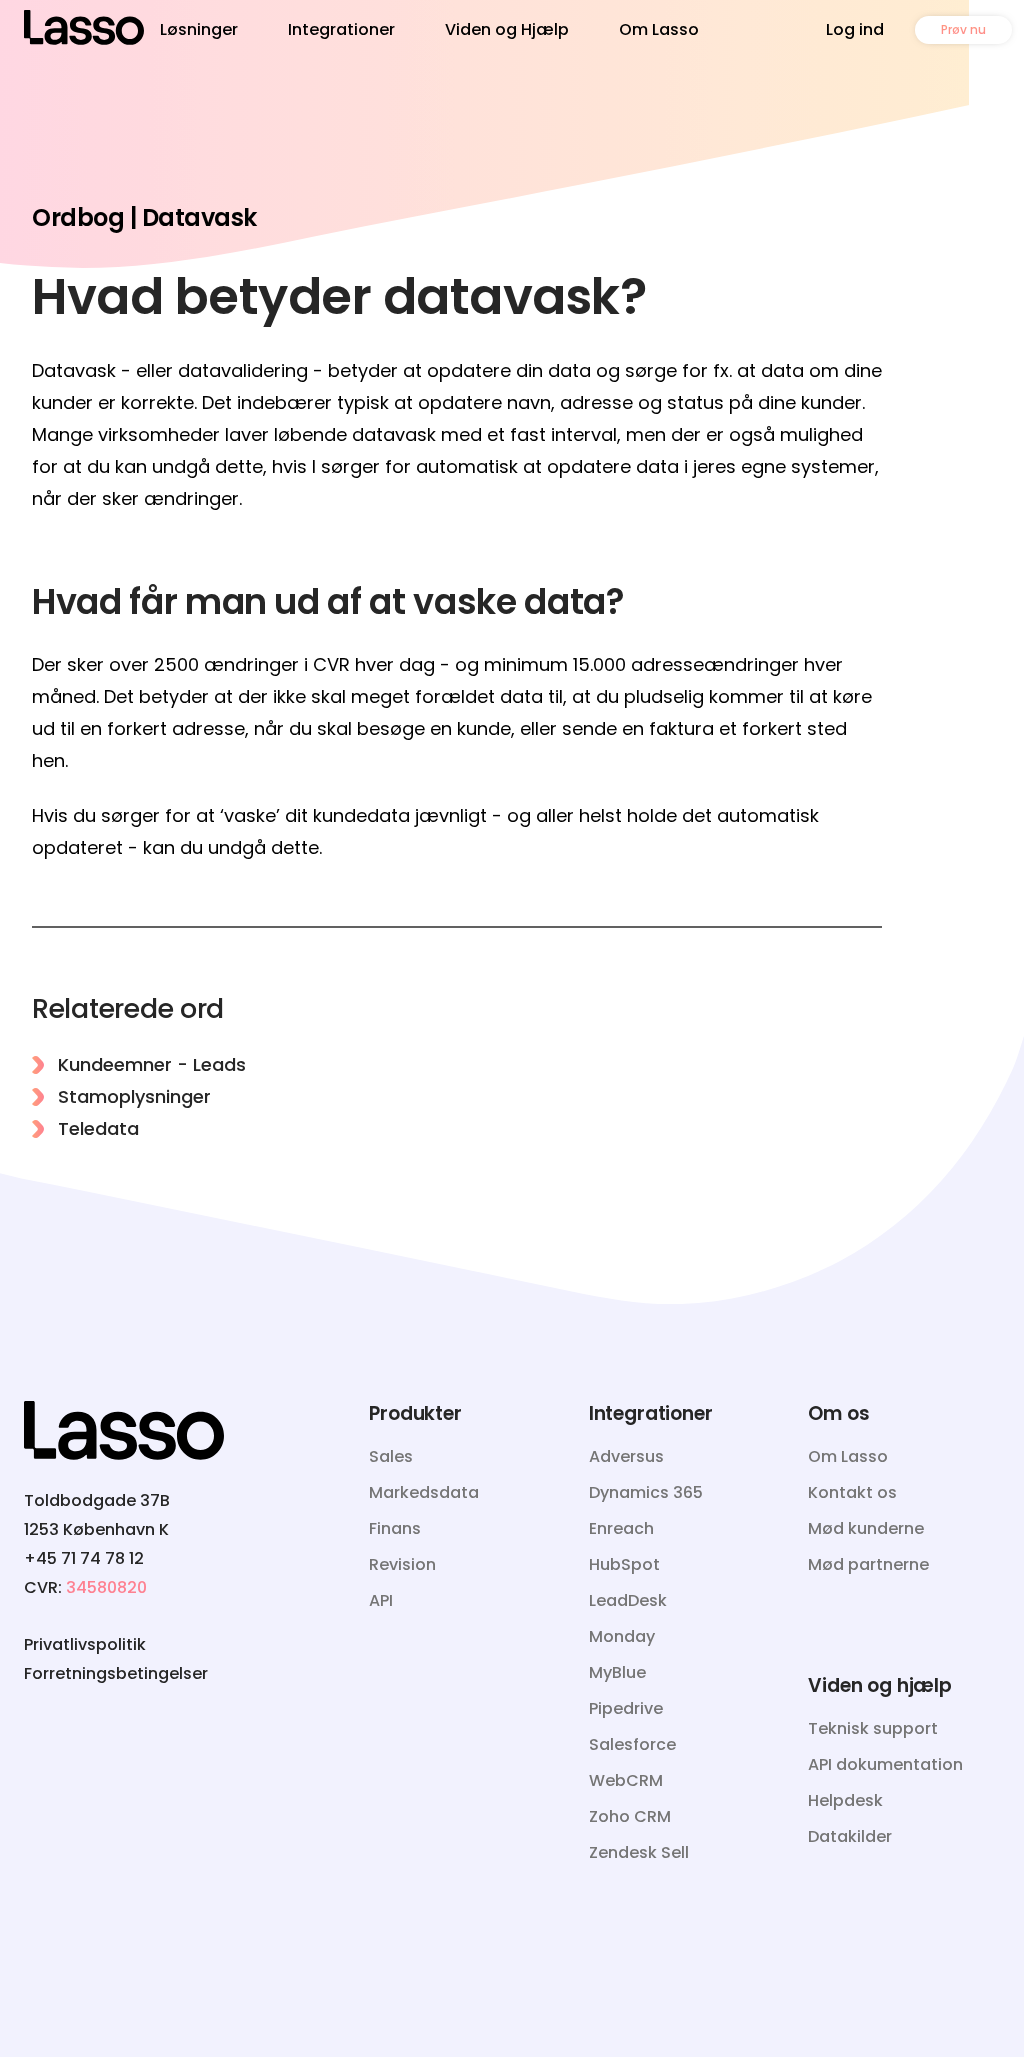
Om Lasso (659, 29)
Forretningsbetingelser (116, 1673)
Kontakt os (852, 1492)
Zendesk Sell (639, 1852)
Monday (622, 1636)
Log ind (855, 29)
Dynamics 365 (646, 1492)
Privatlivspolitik (85, 1644)
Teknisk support (873, 1728)
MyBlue (617, 1672)
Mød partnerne (868, 1564)
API (381, 1600)
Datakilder (850, 1836)
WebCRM (626, 1780)
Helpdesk (845, 1800)
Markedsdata (424, 1492)
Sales (391, 1456)
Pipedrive (626, 1708)
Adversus (626, 1456)
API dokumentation (885, 1764)
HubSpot (624, 1564)
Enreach (621, 1528)
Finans (395, 1528)
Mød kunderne (866, 1528)
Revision (402, 1564)
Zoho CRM (630, 1816)
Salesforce (632, 1744)
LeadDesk (628, 1600)
